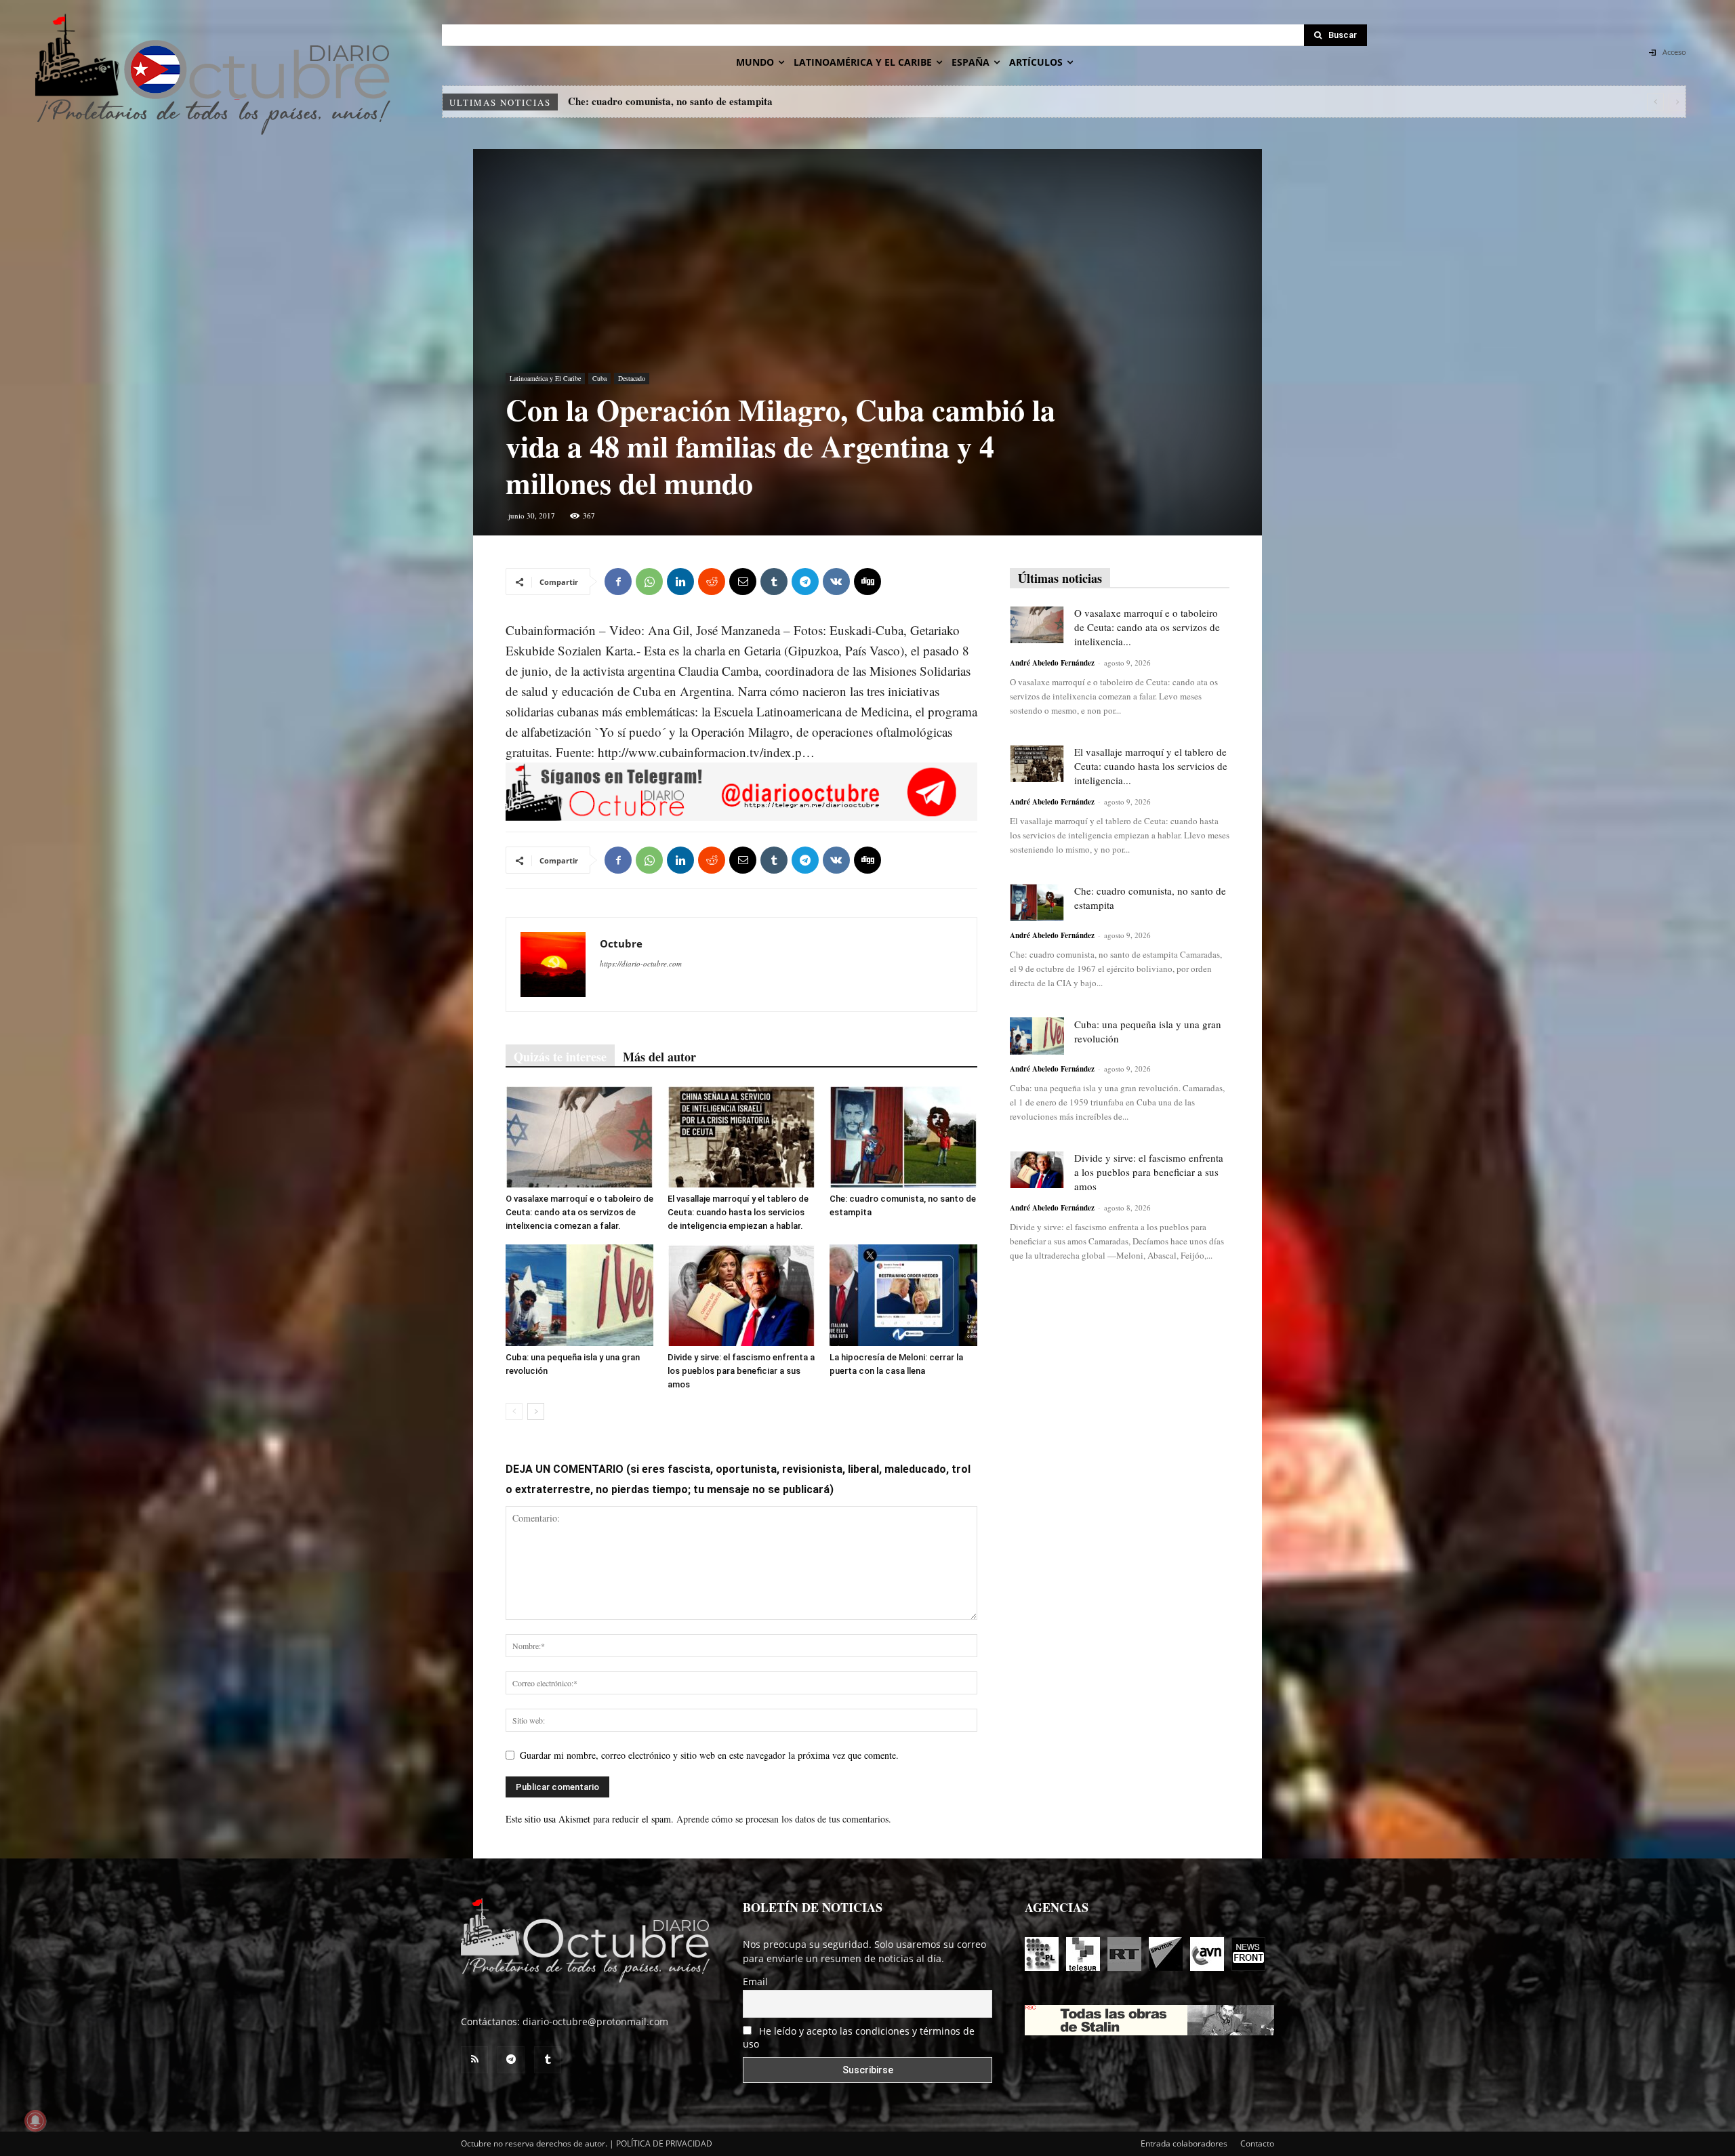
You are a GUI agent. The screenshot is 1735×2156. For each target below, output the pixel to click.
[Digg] (867, 582)
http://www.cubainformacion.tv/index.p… (706, 752)
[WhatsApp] (649, 582)
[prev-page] (514, 1411)
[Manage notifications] (35, 2121)
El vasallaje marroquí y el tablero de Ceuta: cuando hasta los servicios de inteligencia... (1151, 766)
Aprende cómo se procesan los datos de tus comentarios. (784, 1819)
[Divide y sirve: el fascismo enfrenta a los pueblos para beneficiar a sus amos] (741, 1295)
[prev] (1655, 102)
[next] (1677, 102)
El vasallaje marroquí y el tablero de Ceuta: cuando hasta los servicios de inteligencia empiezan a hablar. (738, 1212)
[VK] (836, 582)
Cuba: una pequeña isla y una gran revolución (669, 101)
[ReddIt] (712, 582)
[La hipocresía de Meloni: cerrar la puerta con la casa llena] (903, 1295)
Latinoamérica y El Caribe (545, 378)
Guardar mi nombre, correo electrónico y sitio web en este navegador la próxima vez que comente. (709, 1755)
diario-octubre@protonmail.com (595, 2021)
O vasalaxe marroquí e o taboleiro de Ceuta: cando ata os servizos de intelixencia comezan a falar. (579, 1212)
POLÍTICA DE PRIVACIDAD (664, 2143)
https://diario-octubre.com (641, 963)
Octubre (621, 943)
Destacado (632, 378)
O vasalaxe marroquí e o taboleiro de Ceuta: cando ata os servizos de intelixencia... (1147, 627)
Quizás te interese (560, 1057)
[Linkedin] (680, 582)
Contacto (1257, 2143)
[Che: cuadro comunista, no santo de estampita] (903, 1137)
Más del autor (659, 1057)
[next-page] (536, 1411)
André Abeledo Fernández (1052, 663)
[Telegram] (805, 582)
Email (755, 1981)
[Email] (743, 582)
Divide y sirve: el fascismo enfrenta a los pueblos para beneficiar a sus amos (741, 1371)
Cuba (599, 378)
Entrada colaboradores (1184, 2143)
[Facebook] (618, 582)
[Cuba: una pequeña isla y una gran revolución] (579, 1295)
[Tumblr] (774, 582)
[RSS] (474, 2060)
